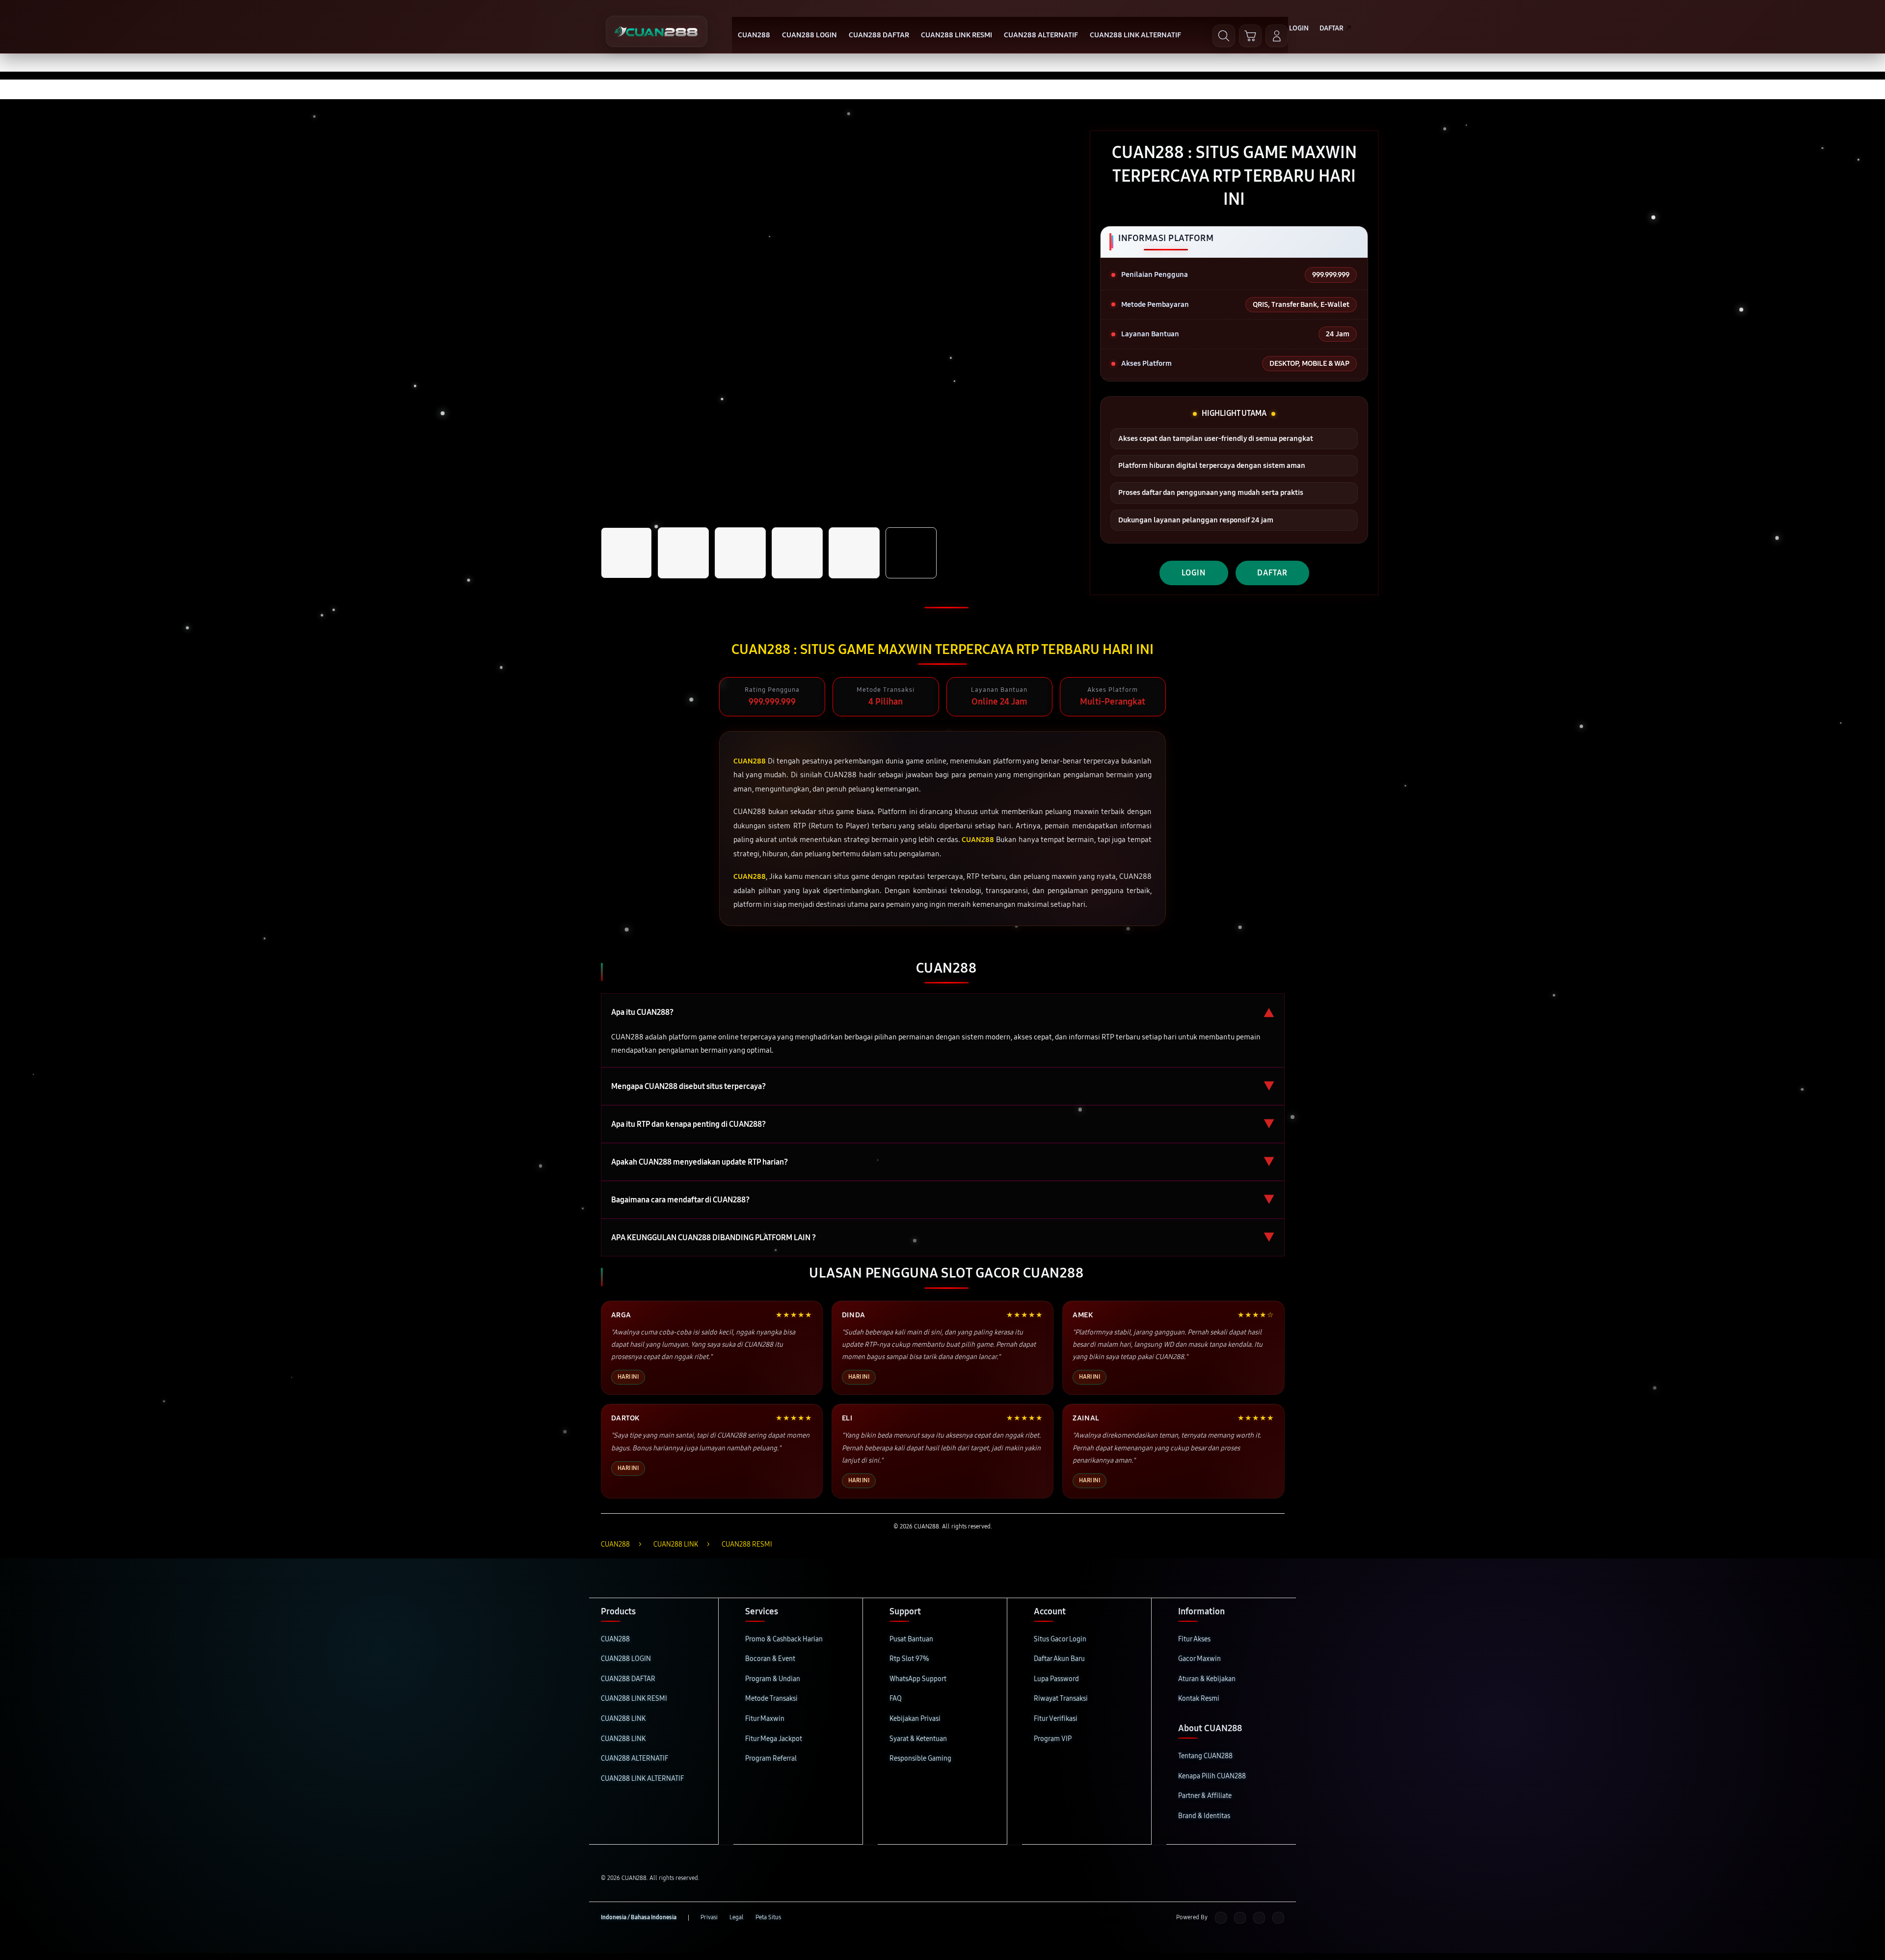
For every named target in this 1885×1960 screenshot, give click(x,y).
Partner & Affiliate (1205, 1796)
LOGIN (1194, 573)
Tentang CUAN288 (1205, 1756)
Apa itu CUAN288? (943, 1012)
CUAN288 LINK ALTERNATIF (642, 1779)
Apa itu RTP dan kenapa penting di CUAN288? (943, 1124)
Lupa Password (1056, 1679)
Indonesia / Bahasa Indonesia (639, 1917)
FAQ (896, 1699)
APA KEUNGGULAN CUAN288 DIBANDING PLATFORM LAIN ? (943, 1238)
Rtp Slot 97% (909, 1659)
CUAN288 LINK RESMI (634, 1699)
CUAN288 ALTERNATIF (634, 1758)
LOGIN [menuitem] (1299, 28)
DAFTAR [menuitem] (1332, 28)
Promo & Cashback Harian (784, 1639)
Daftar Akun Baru (1059, 1659)
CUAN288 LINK (623, 1719)
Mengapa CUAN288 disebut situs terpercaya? (943, 1086)
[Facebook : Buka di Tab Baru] (1221, 1918)
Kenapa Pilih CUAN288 (1212, 1776)
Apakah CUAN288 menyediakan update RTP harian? (943, 1162)
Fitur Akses (1194, 1639)
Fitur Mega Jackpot (774, 1739)
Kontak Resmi (1199, 1699)
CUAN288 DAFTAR (628, 1679)
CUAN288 (615, 1639)
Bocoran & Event (770, 1659)
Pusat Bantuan (911, 1639)
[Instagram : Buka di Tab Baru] (1259, 1918)
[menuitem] (754, 36)
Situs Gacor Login (1060, 1639)
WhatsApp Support (918, 1679)
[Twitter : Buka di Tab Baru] (1240, 1918)
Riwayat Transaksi (1061, 1699)
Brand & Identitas (1204, 1816)
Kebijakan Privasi (915, 1719)
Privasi (709, 1917)
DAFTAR (1272, 573)
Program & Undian (773, 1679)
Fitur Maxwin (765, 1719)
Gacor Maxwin (1199, 1659)
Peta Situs (768, 1917)
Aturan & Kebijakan (1207, 1679)
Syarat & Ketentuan (918, 1739)
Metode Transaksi (771, 1699)
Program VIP (1053, 1739)
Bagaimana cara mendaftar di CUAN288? (943, 1200)
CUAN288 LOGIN (626, 1659)
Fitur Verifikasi (1056, 1719)
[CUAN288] (657, 31)
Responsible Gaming (920, 1758)
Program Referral (771, 1758)
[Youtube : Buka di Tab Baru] (1278, 1918)
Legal (737, 1917)
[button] (1250, 36)
